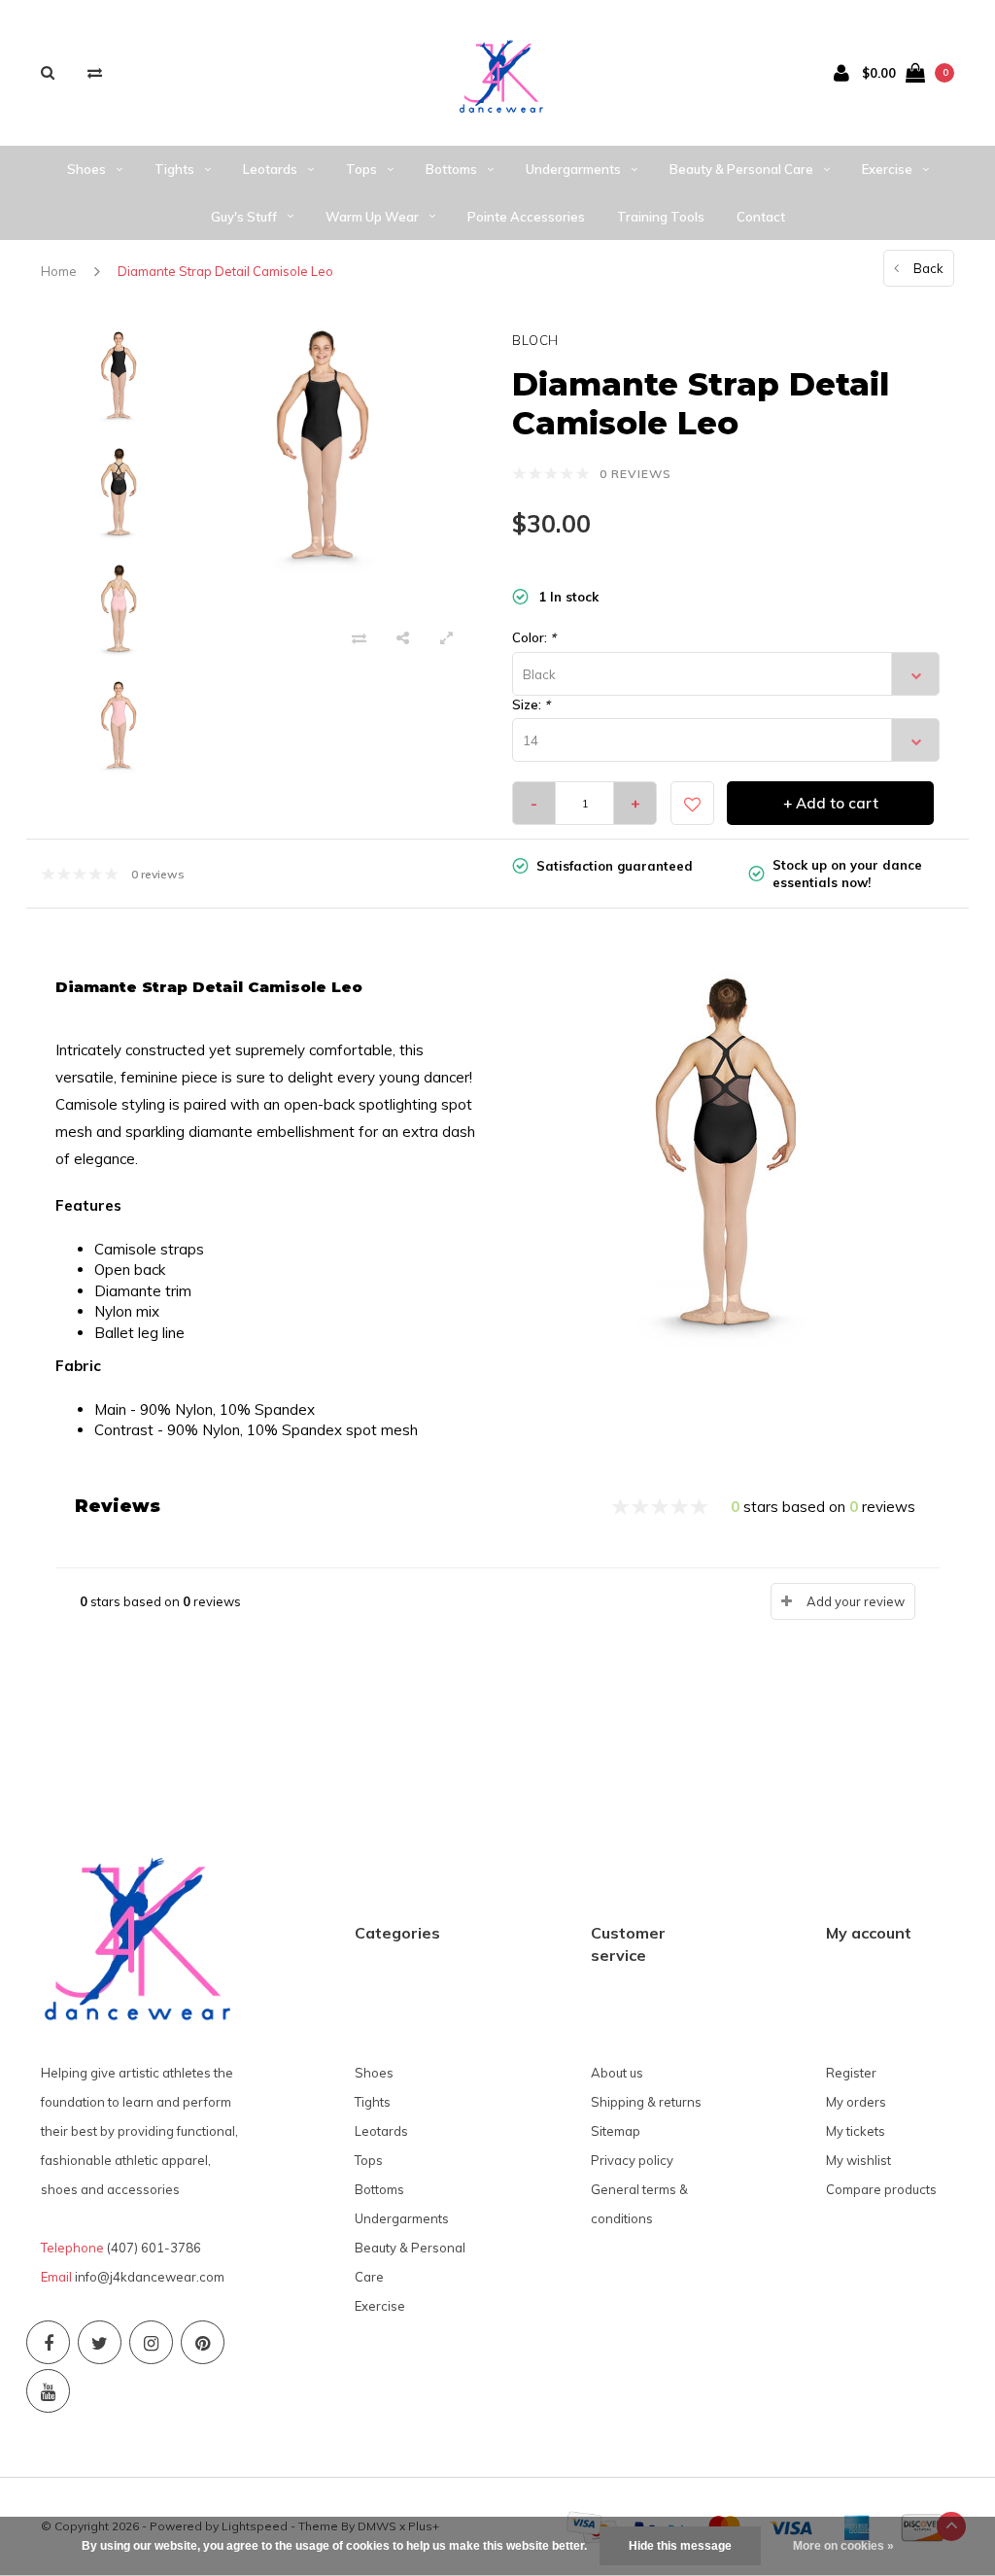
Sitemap (616, 2131)
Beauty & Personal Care (741, 169)
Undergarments (573, 169)
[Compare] (95, 72)
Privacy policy (632, 2160)
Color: (534, 637)
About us (617, 2073)
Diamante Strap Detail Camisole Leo (225, 271)
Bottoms (451, 169)
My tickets (856, 2131)
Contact (761, 217)
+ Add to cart (831, 803)
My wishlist (858, 2160)
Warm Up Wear (372, 217)
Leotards (270, 169)
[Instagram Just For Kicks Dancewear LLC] (151, 2342)
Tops (361, 169)
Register (851, 2073)
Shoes (86, 169)
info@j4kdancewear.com (150, 2277)
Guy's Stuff (244, 217)
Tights (174, 169)
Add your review (856, 1601)
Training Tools (661, 217)
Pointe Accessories (526, 217)
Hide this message (680, 2546)
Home (59, 271)
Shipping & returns (646, 2102)
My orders (856, 2102)
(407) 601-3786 (154, 2248)
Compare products (881, 2189)
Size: (531, 704)
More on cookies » (843, 2546)
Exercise (887, 169)
